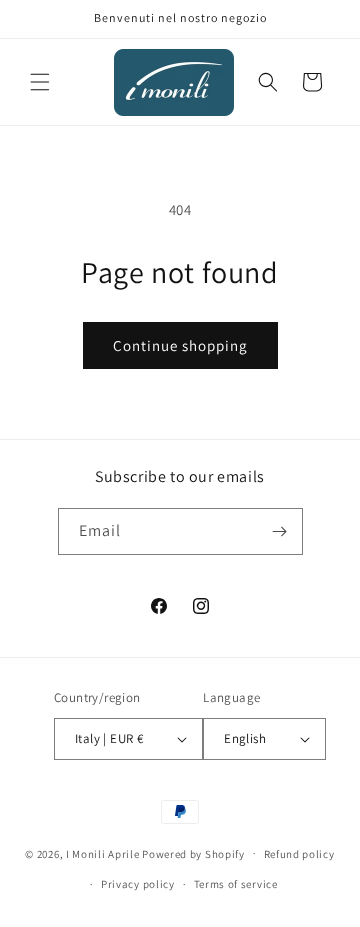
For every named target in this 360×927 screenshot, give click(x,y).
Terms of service (236, 884)
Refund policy (299, 854)
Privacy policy (138, 884)
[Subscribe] (280, 531)
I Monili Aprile (103, 853)
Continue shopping (180, 345)
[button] (40, 82)
